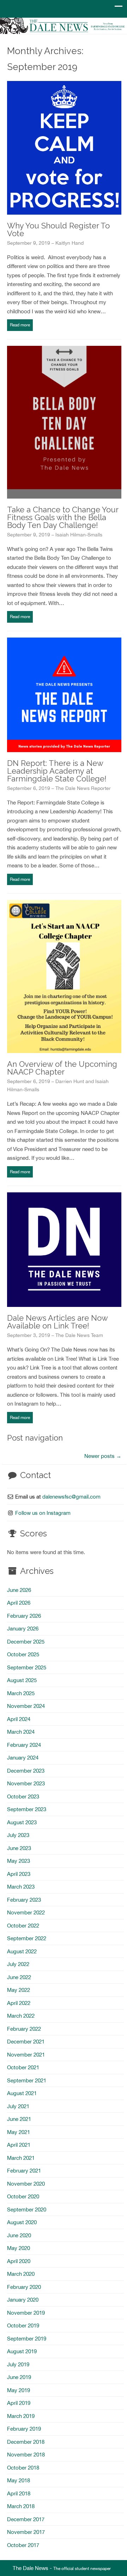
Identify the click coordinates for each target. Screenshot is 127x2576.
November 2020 (26, 2184)
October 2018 (23, 2468)
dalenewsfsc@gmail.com (71, 1497)
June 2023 (19, 1848)
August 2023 (22, 1822)
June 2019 (19, 2377)
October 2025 (23, 1654)
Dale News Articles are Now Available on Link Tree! (57, 1322)
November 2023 (26, 1783)
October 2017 (23, 2545)
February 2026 (24, 1616)
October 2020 (23, 2196)
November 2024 (26, 1706)
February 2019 (24, 2429)
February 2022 (24, 2029)
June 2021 (19, 2119)
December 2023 (26, 1771)
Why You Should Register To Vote (58, 229)
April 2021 (19, 2145)
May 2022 (19, 1990)
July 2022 (18, 1964)
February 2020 (24, 2287)
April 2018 (19, 2493)
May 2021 (19, 2132)
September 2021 (27, 2080)
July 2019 (18, 2364)
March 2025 (21, 1693)
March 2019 (21, 2416)
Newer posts (103, 1456)
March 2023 (21, 1887)
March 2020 (21, 2274)
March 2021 (21, 2158)
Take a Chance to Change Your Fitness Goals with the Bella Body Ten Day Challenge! (63, 517)
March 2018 (21, 2506)
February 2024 (24, 1745)
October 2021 (23, 2067)
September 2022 (27, 1938)
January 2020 (23, 2300)
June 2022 (19, 1977)
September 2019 (27, 2339)
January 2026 (23, 1629)
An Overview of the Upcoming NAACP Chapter (62, 1068)
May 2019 (19, 2390)
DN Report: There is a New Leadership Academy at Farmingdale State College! (57, 771)
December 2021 (26, 2042)
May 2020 (19, 2248)
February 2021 (24, 2171)
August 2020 (22, 2222)
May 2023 (19, 1861)
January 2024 (23, 1758)
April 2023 (19, 1874)
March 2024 (21, 1732)
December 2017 (26, 2519)
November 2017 (26, 2532)
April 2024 (19, 1719)
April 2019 (19, 2403)
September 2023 (27, 1809)
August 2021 (22, 2093)
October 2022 (23, 1926)
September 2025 (27, 1667)
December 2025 (26, 1642)
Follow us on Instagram (43, 1513)
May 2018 (19, 2480)
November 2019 (26, 2313)
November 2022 (26, 1912)
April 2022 (19, 2003)
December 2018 (26, 2442)
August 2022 (22, 1951)
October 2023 (23, 1796)
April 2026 (19, 1603)
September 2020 (27, 2209)
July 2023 (18, 1835)
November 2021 (26, 2055)
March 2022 (21, 2016)
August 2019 (22, 2351)
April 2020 (19, 2261)
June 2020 (19, 2235)
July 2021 (18, 2106)
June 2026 (19, 1590)
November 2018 (26, 2455)
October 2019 (23, 2325)
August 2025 (22, 1680)
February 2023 (24, 1900)
